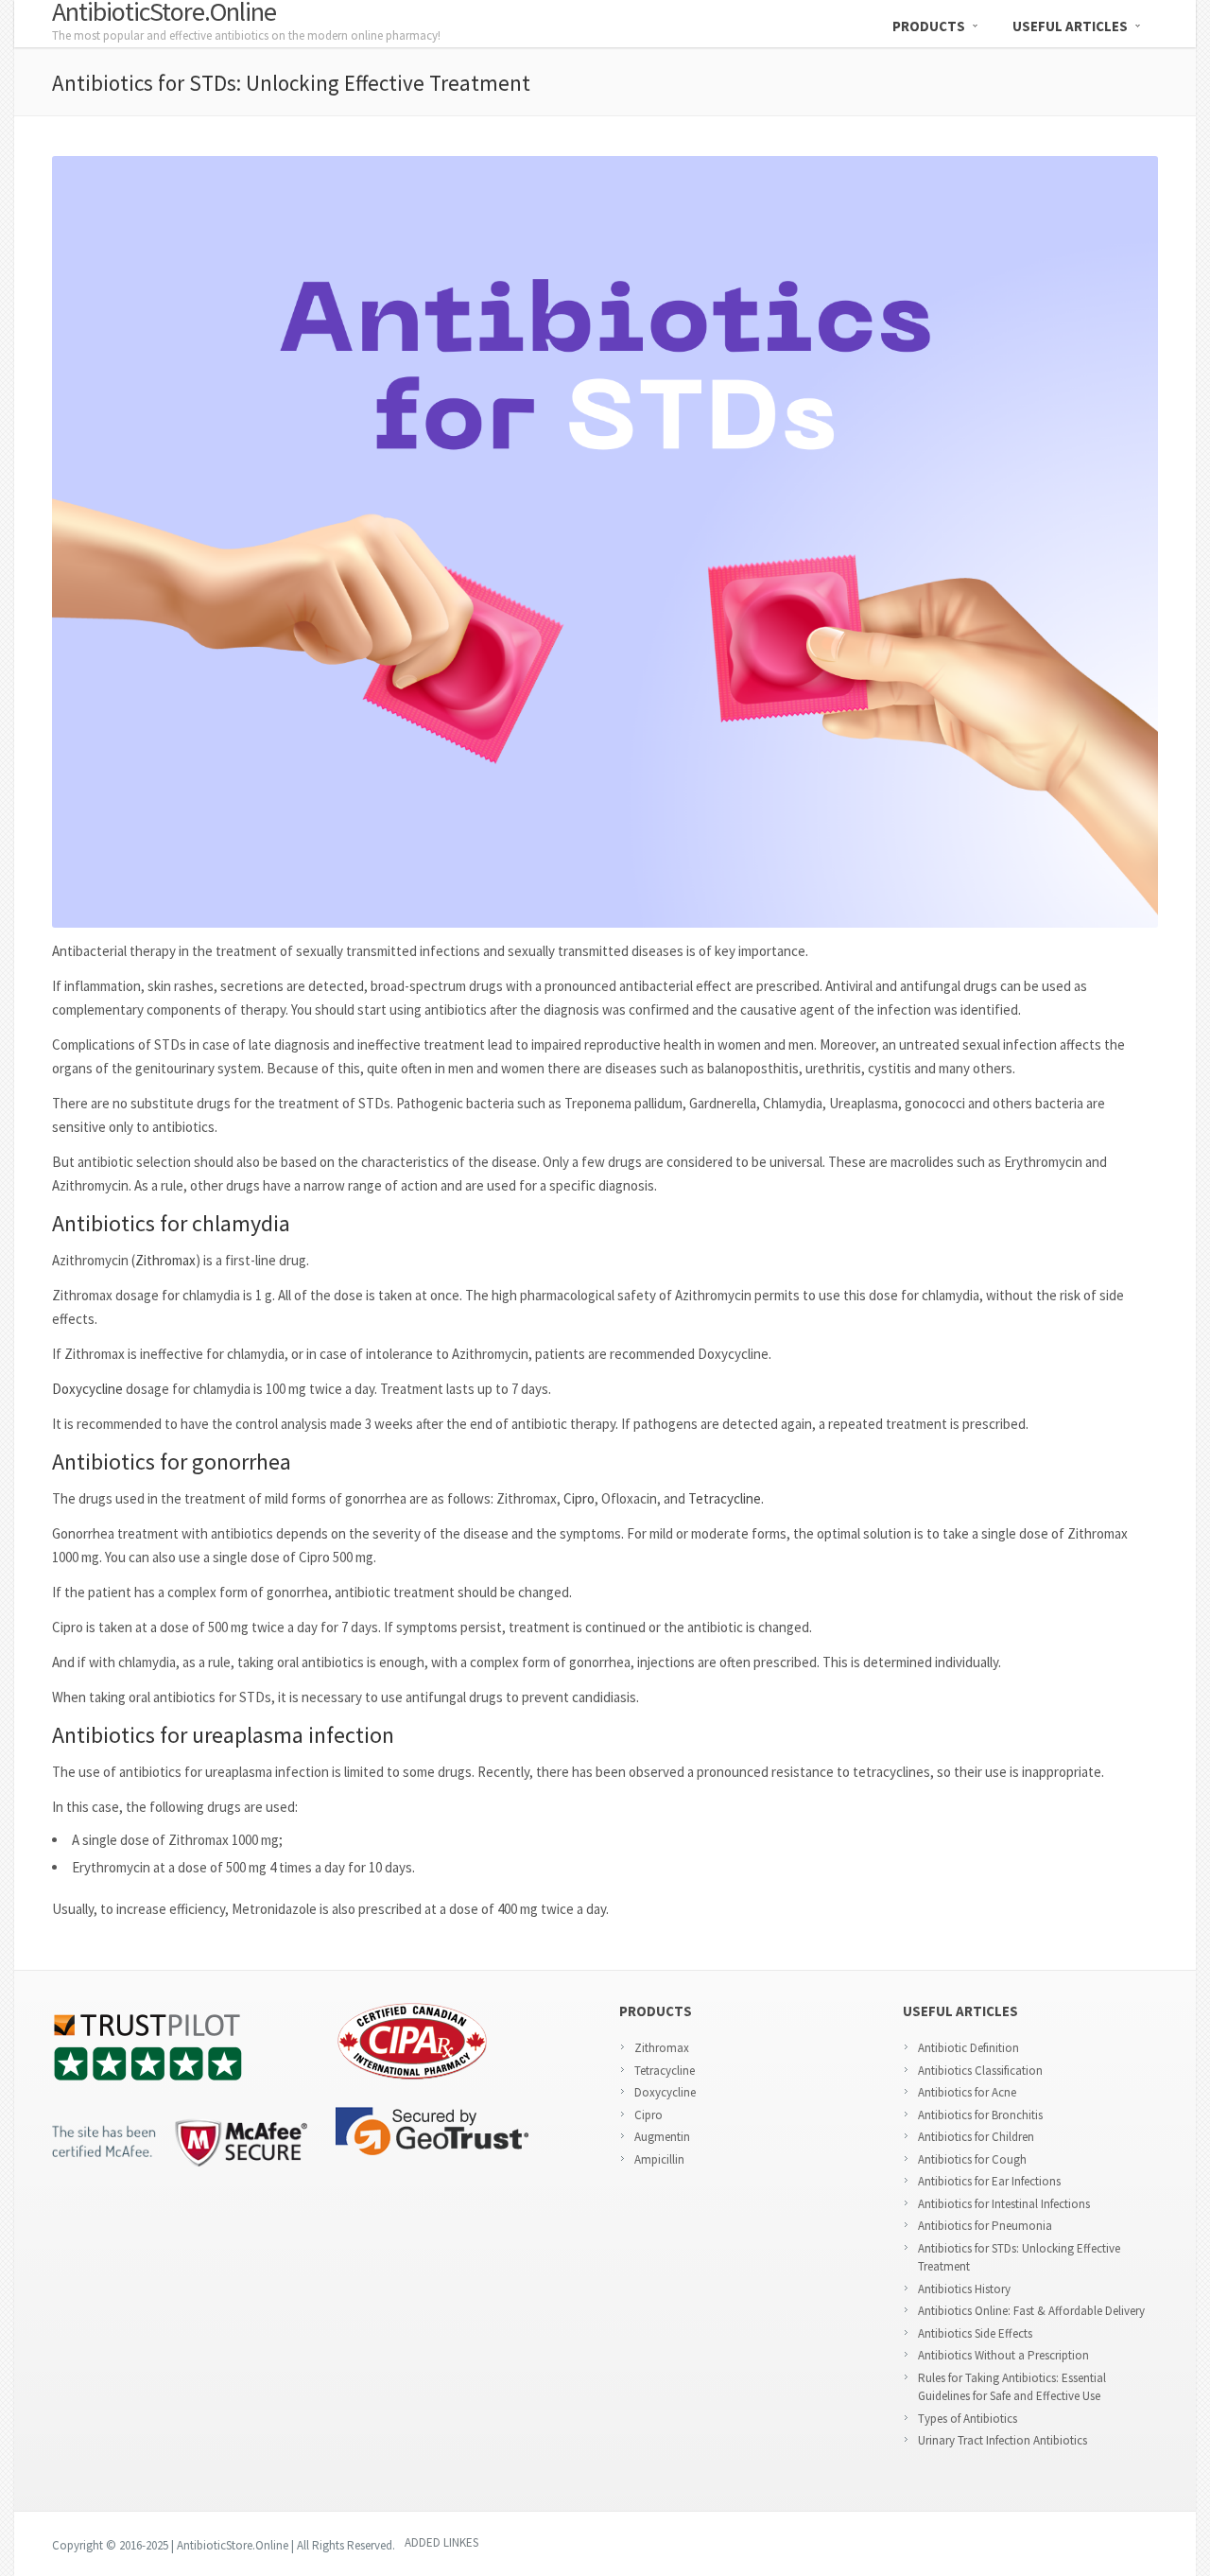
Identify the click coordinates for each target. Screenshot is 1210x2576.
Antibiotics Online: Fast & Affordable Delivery (1031, 2311)
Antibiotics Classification (980, 2071)
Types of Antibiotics (968, 2419)
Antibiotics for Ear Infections (989, 2181)
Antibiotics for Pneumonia (985, 2226)
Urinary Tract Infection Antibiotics (1003, 2440)
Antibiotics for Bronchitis (980, 2115)
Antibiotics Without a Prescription (1003, 2355)
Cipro (579, 1498)
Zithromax (165, 1260)
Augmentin (662, 2137)
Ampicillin (659, 2159)
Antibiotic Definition (968, 2048)
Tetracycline (725, 1498)
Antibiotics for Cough (972, 2159)
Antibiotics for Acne (967, 2092)
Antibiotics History (964, 2289)
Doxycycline (87, 1389)
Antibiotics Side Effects (975, 2333)
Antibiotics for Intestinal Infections (1004, 2204)
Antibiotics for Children (976, 2137)
